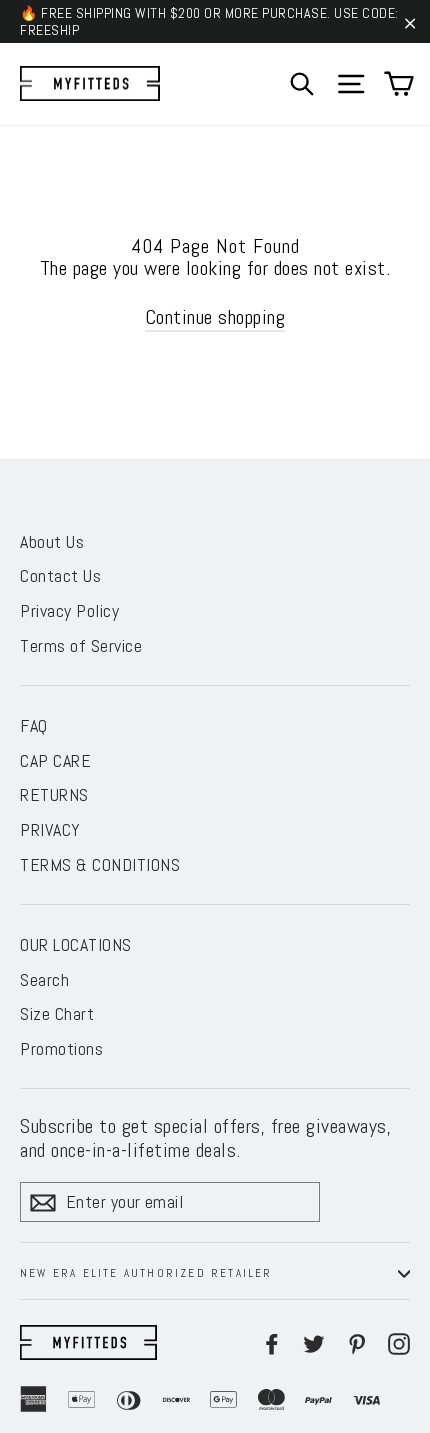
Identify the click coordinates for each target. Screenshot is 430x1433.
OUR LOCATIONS (76, 944)
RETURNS (54, 794)
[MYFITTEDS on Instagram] (399, 1342)
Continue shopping (215, 317)
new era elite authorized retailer (146, 1273)
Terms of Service (81, 645)
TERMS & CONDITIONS (100, 864)
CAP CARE (55, 760)
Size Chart (57, 1013)
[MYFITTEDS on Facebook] (272, 1342)
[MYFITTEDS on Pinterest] (357, 1342)
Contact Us (60, 575)
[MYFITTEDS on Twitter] (314, 1342)
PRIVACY (50, 829)
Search (44, 979)
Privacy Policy (69, 610)
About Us (52, 541)
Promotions (61, 1048)
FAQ (34, 725)
